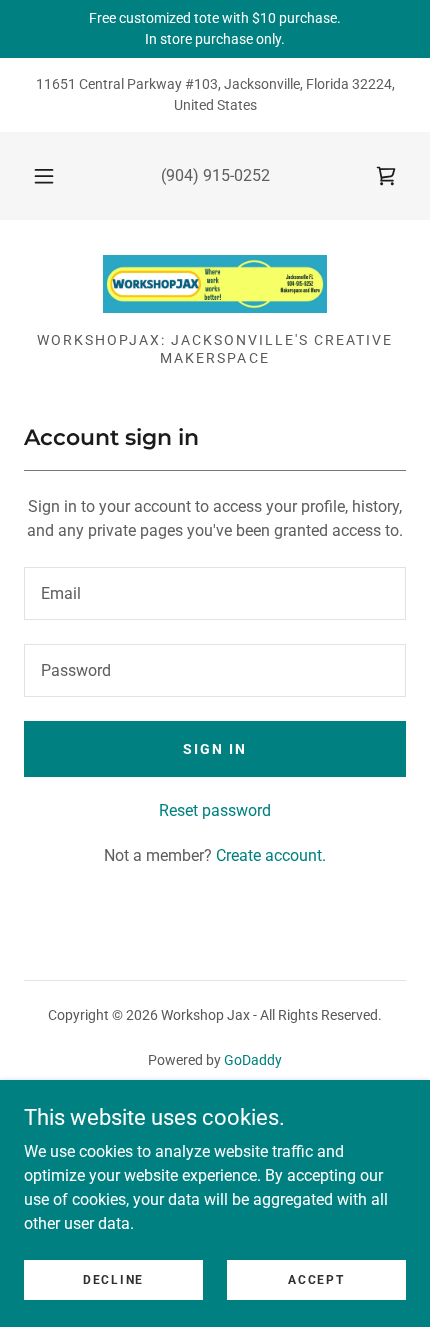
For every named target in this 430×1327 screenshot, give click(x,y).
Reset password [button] (215, 810)
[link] (386, 176)
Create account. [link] (271, 855)
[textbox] (215, 593)
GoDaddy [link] (253, 1060)
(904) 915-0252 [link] (215, 175)
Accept (316, 1279)
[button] (44, 176)
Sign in (215, 749)
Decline (113, 1279)
